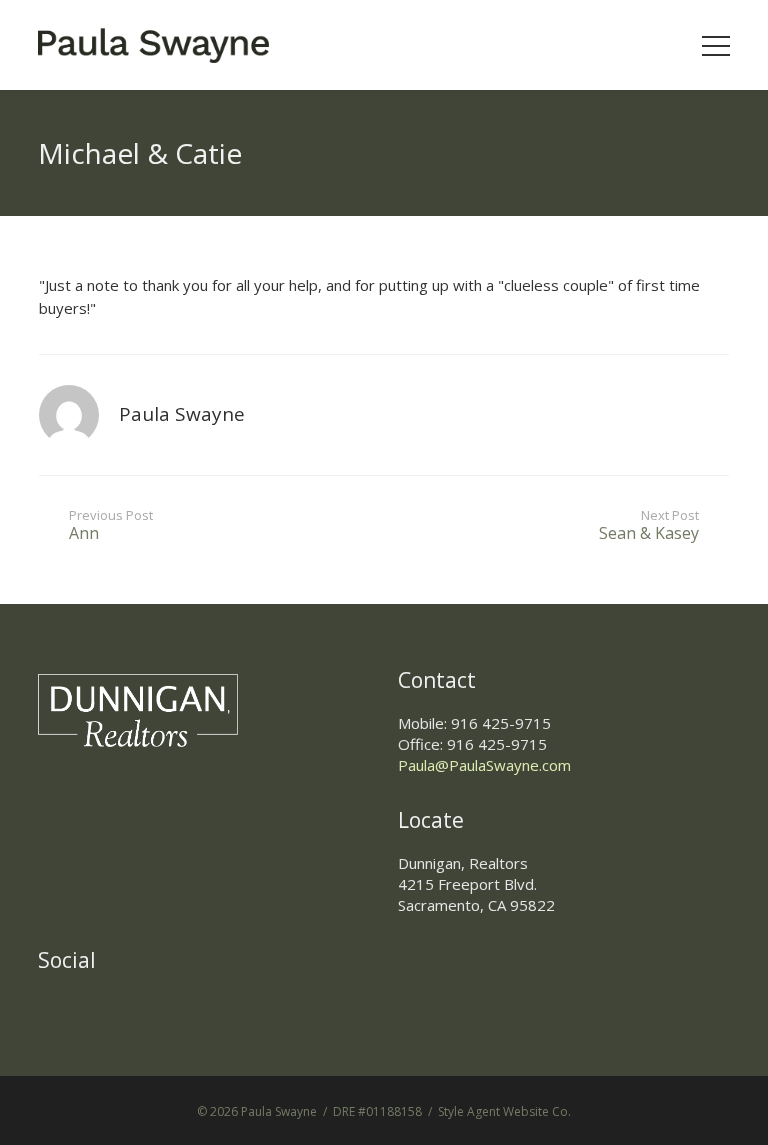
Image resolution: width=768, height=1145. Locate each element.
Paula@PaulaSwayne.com (484, 765)
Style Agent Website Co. (504, 1111)
